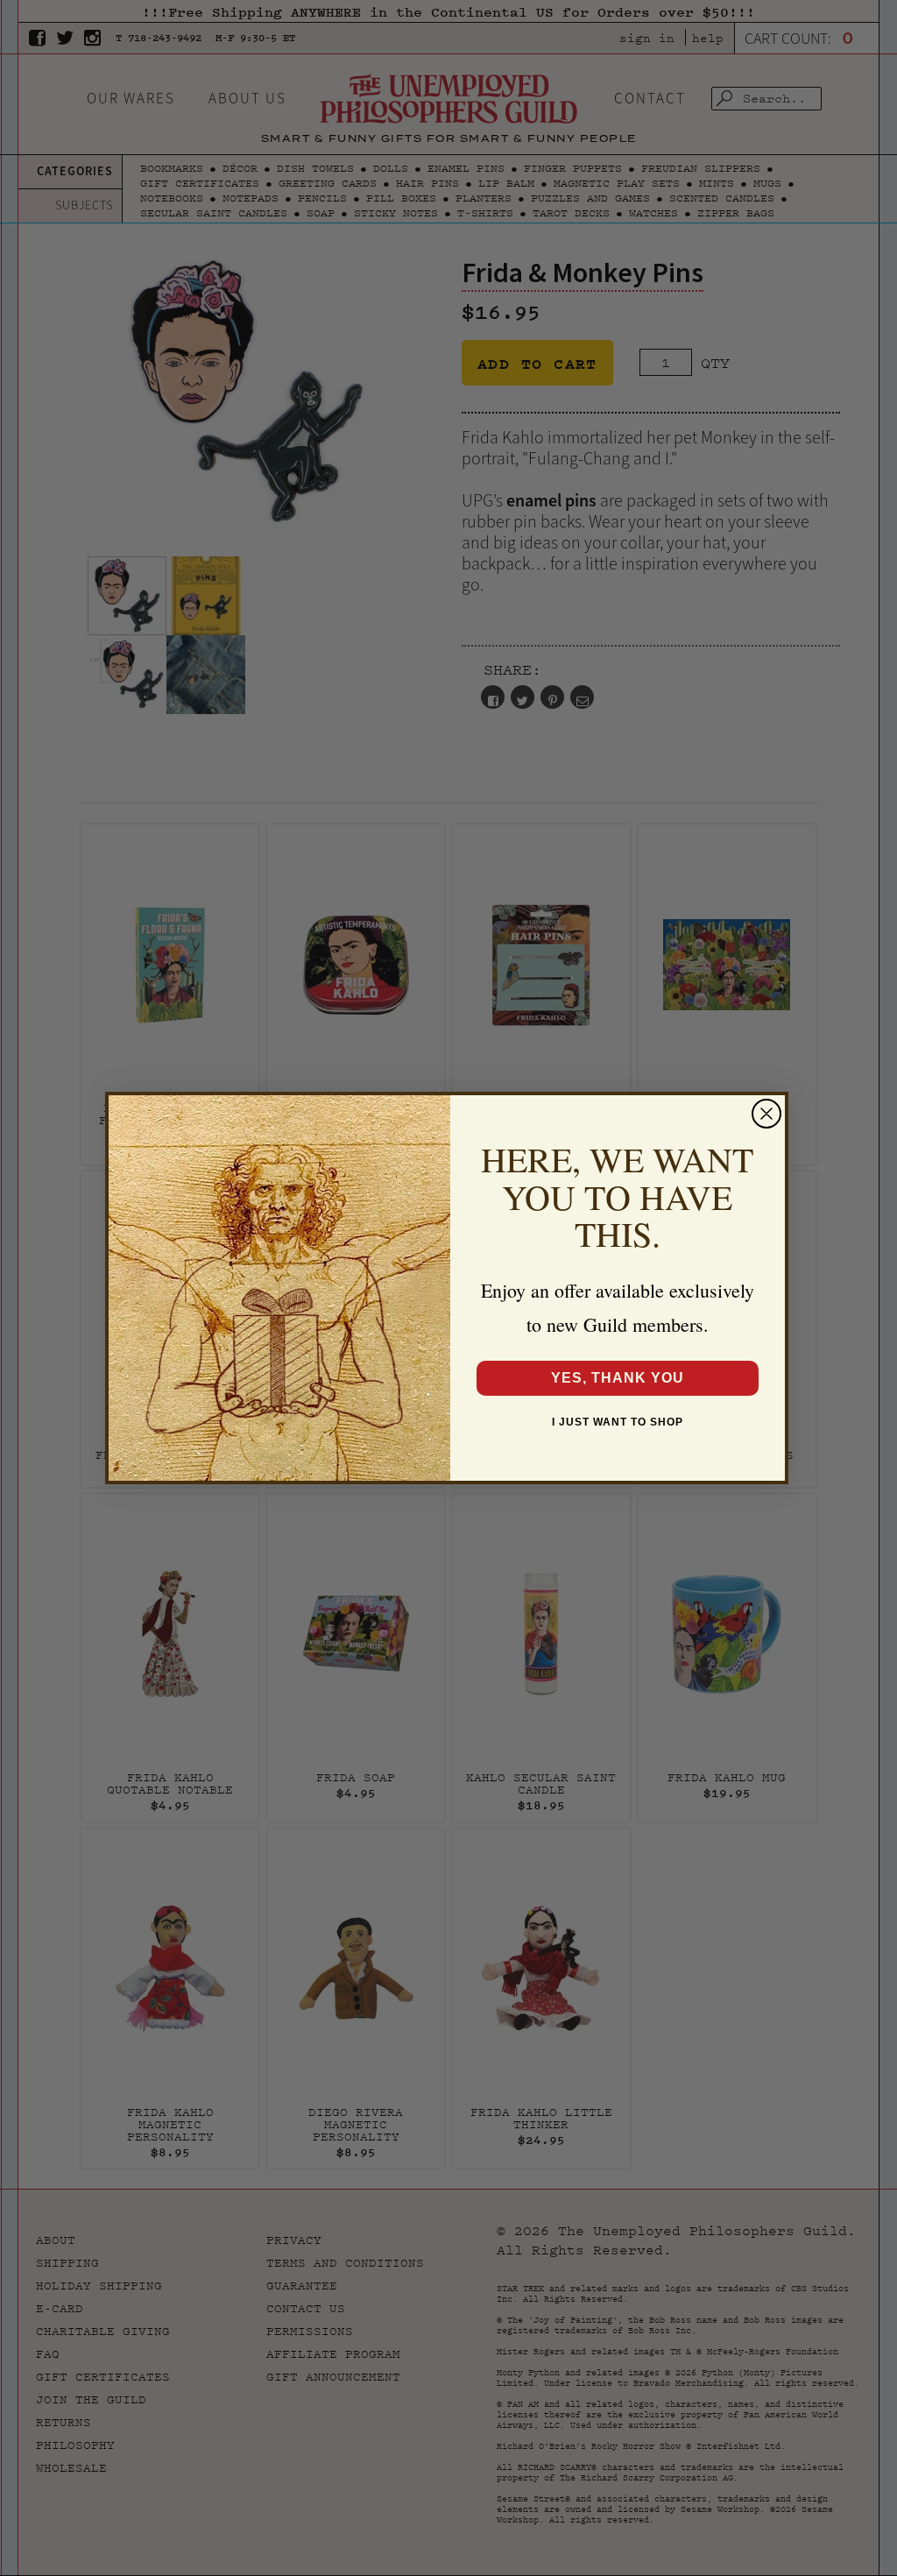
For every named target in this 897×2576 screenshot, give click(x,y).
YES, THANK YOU (618, 1378)
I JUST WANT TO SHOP (618, 1422)
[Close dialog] (766, 1114)
